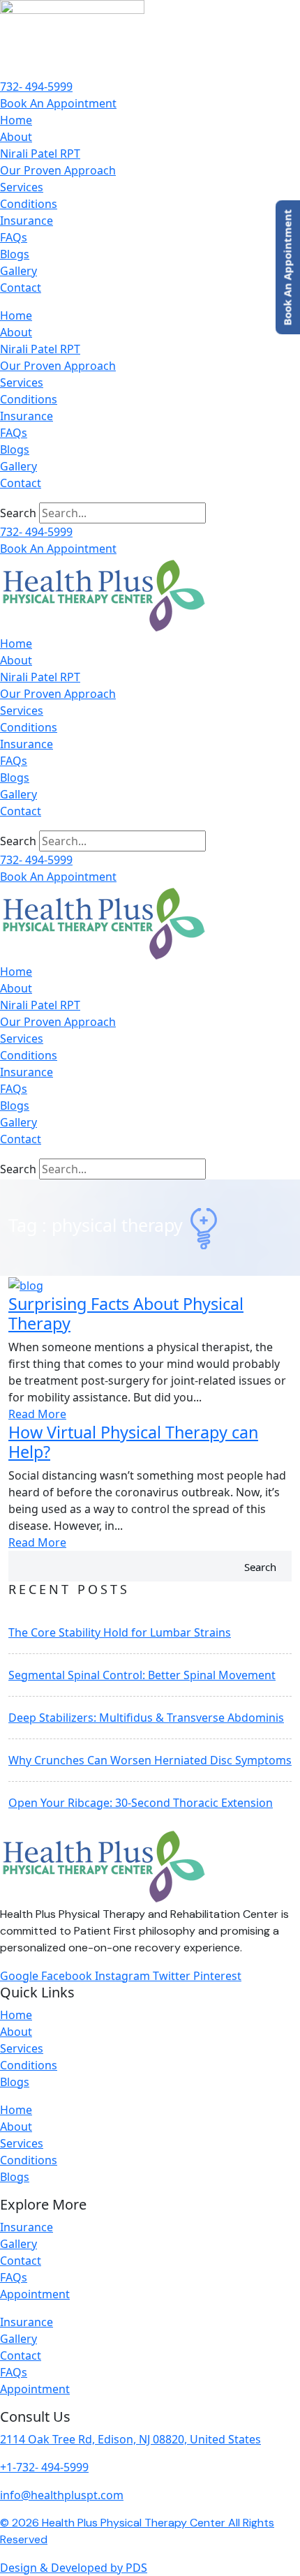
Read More (37, 1414)
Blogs (15, 254)
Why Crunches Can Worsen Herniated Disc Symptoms (150, 1760)
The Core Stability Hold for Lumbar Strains (120, 1632)
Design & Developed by (74, 2568)
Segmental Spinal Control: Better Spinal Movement (142, 1675)
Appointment (35, 2294)
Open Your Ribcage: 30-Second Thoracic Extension (141, 1803)
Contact (21, 288)
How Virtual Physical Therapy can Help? (133, 1442)
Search (18, 513)
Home (16, 120)
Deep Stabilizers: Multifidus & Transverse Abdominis (146, 1718)
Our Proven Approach (58, 170)
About (16, 137)
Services (22, 187)
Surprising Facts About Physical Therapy (126, 1313)
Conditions (29, 204)
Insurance (27, 221)
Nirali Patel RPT (40, 154)
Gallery (18, 271)
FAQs (14, 237)
